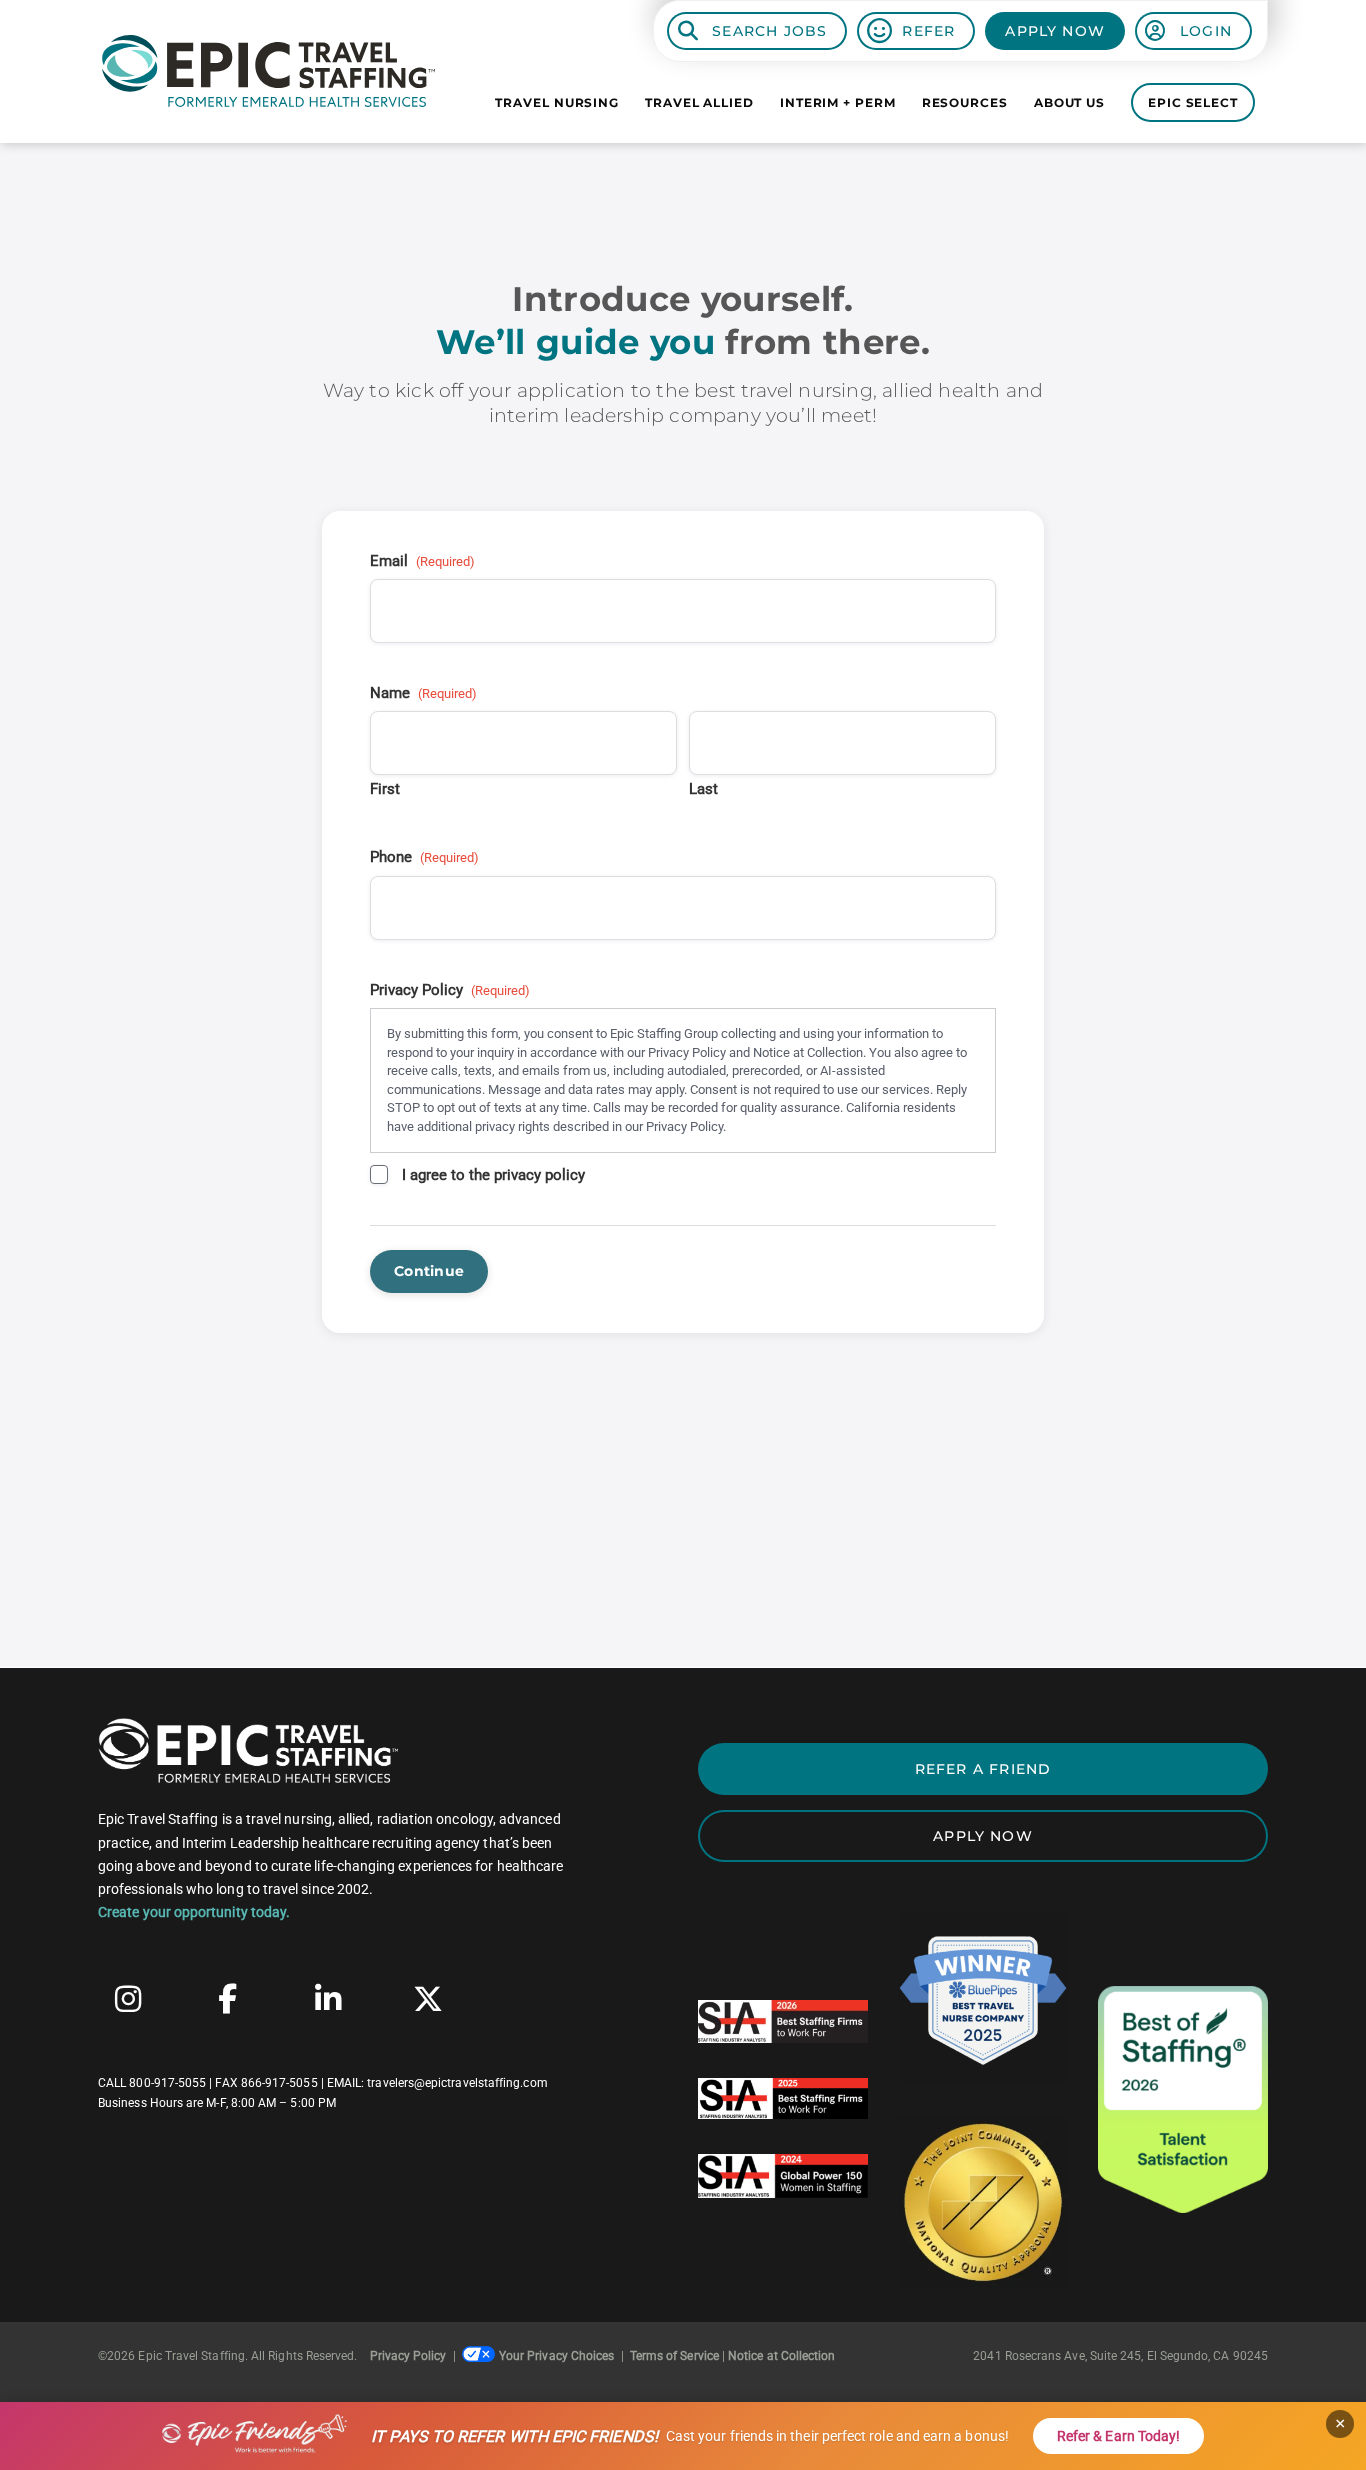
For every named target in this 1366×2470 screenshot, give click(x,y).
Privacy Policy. (686, 1126)
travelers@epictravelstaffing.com (457, 2083)
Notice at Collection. (809, 1052)
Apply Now (1055, 31)
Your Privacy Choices (556, 2356)
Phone (424, 857)
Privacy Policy (408, 2356)
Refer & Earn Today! (1118, 2436)
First (385, 789)
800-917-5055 (167, 2083)
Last (703, 789)
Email (422, 561)
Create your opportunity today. (194, 1912)
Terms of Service (674, 2356)
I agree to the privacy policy (493, 1175)
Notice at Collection (781, 2356)
